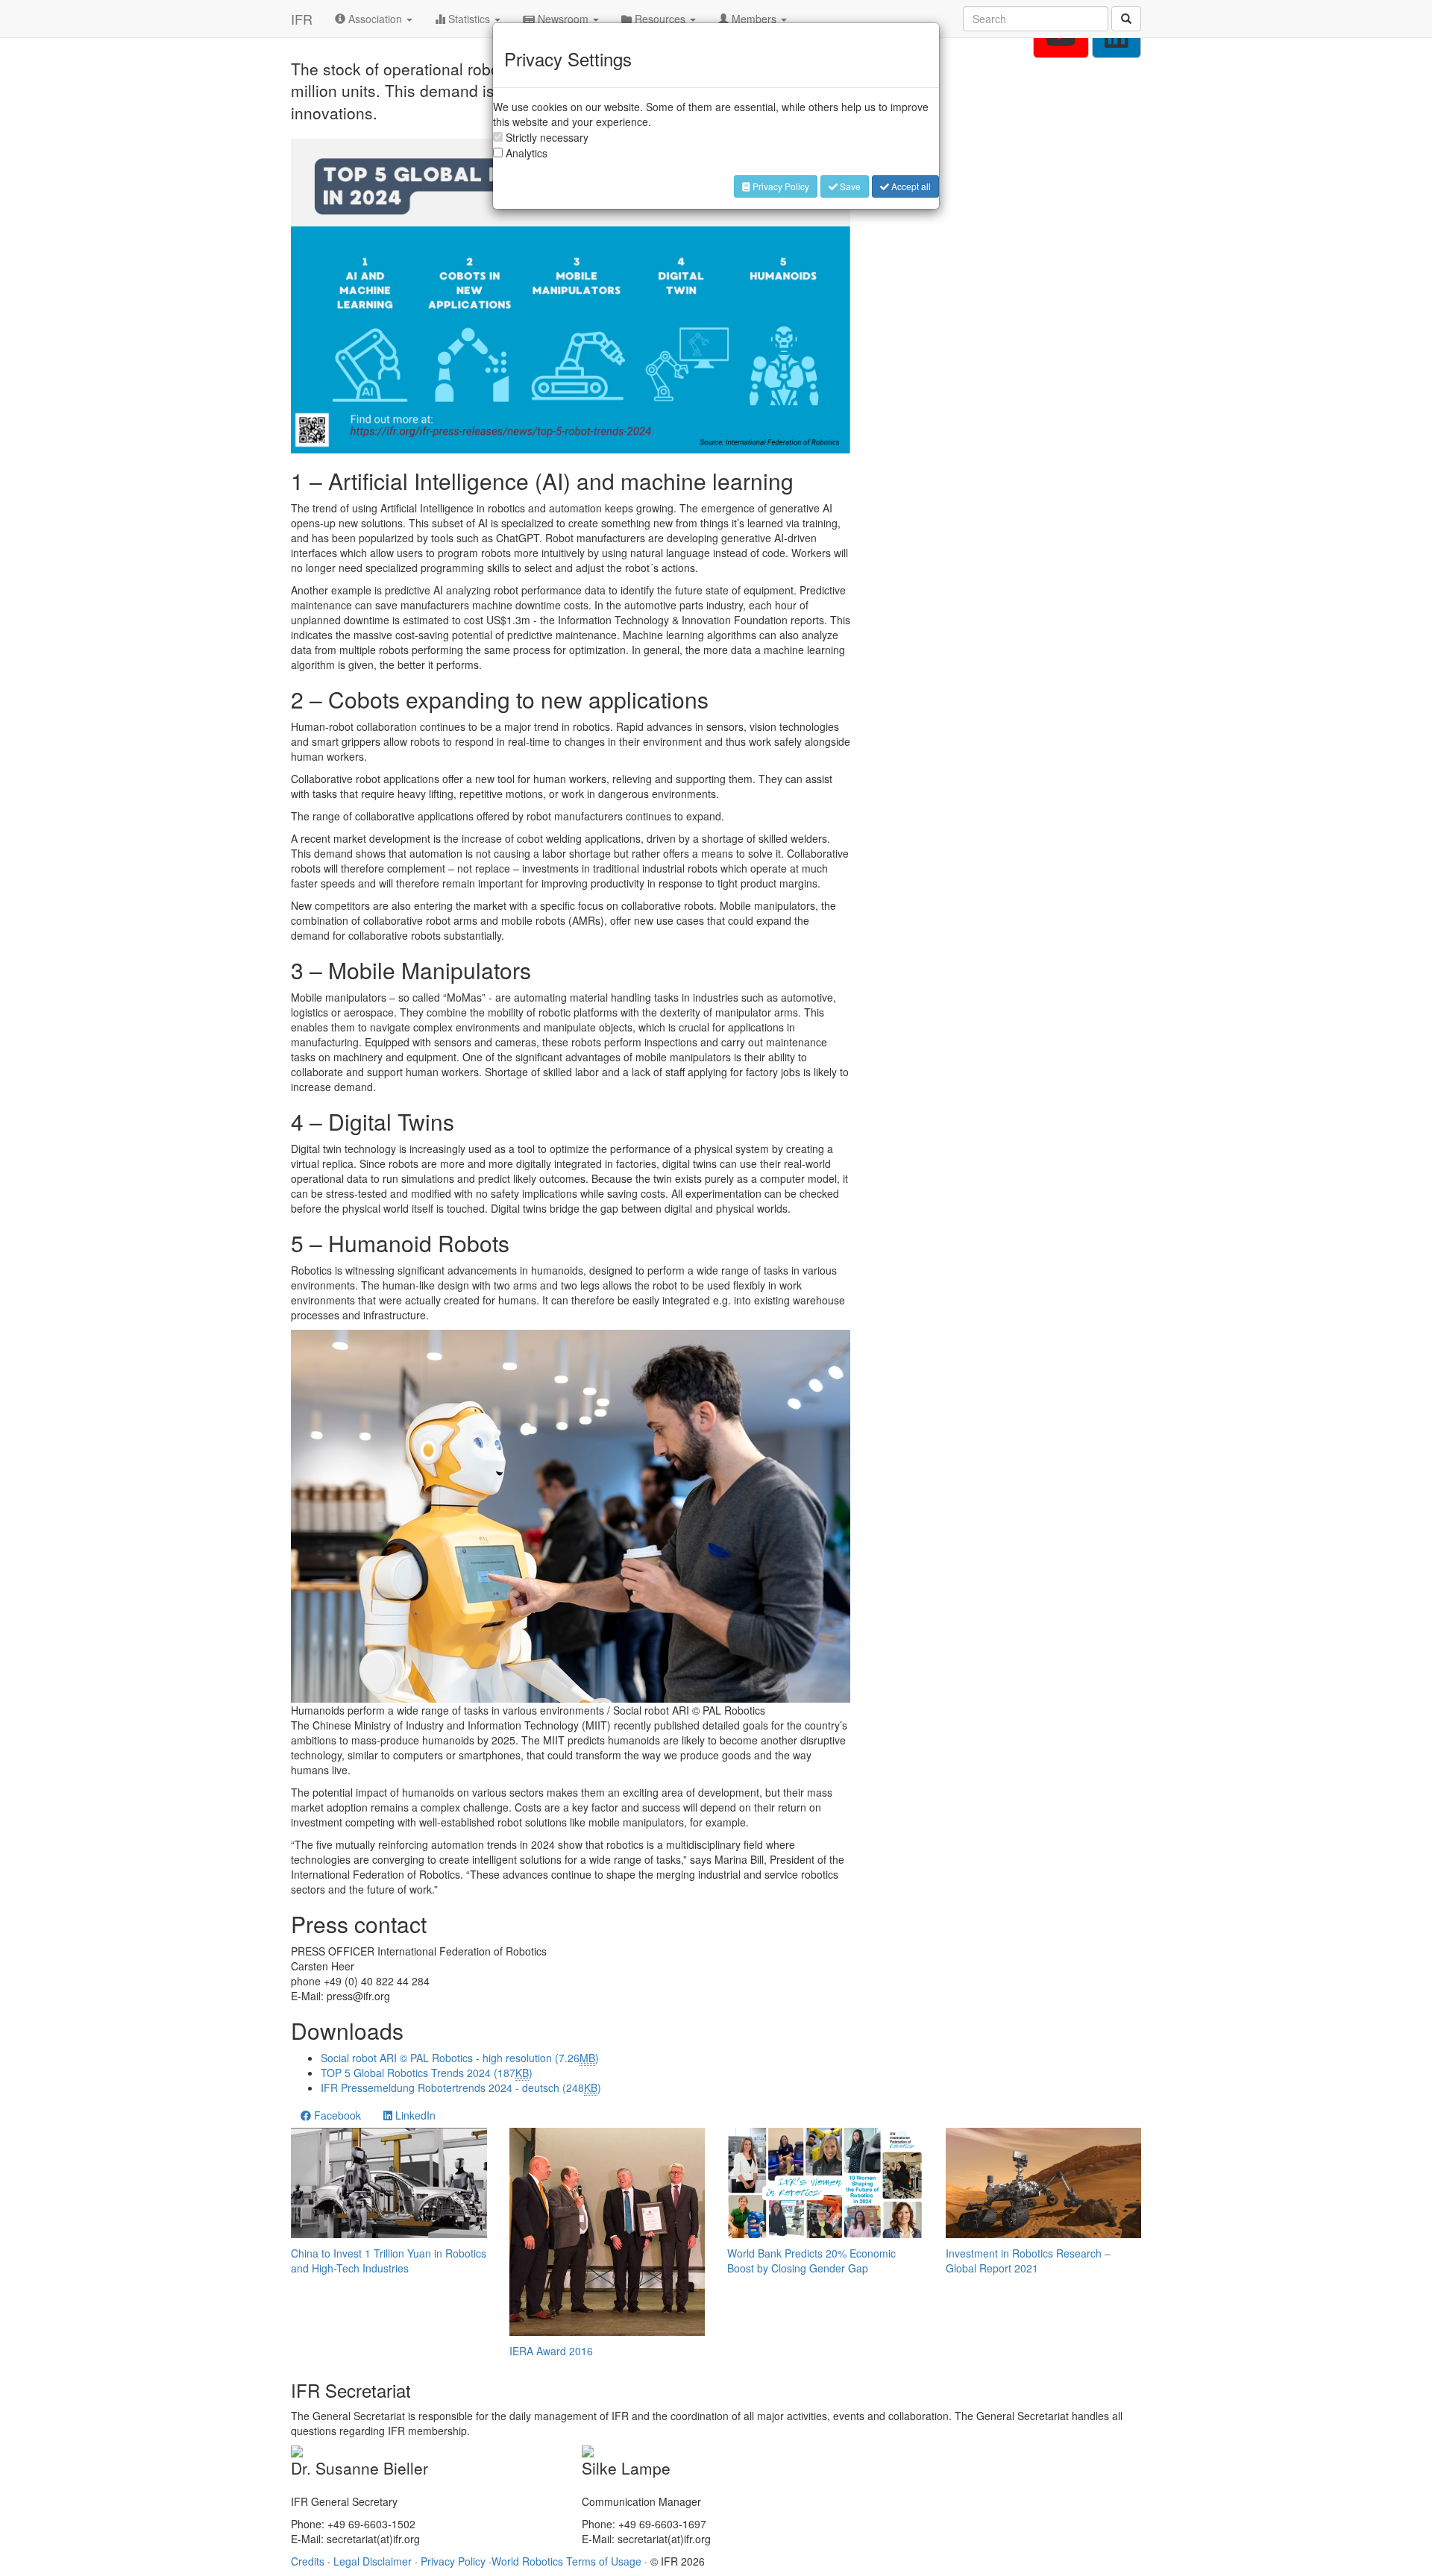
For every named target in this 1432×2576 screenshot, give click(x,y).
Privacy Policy (780, 186)
